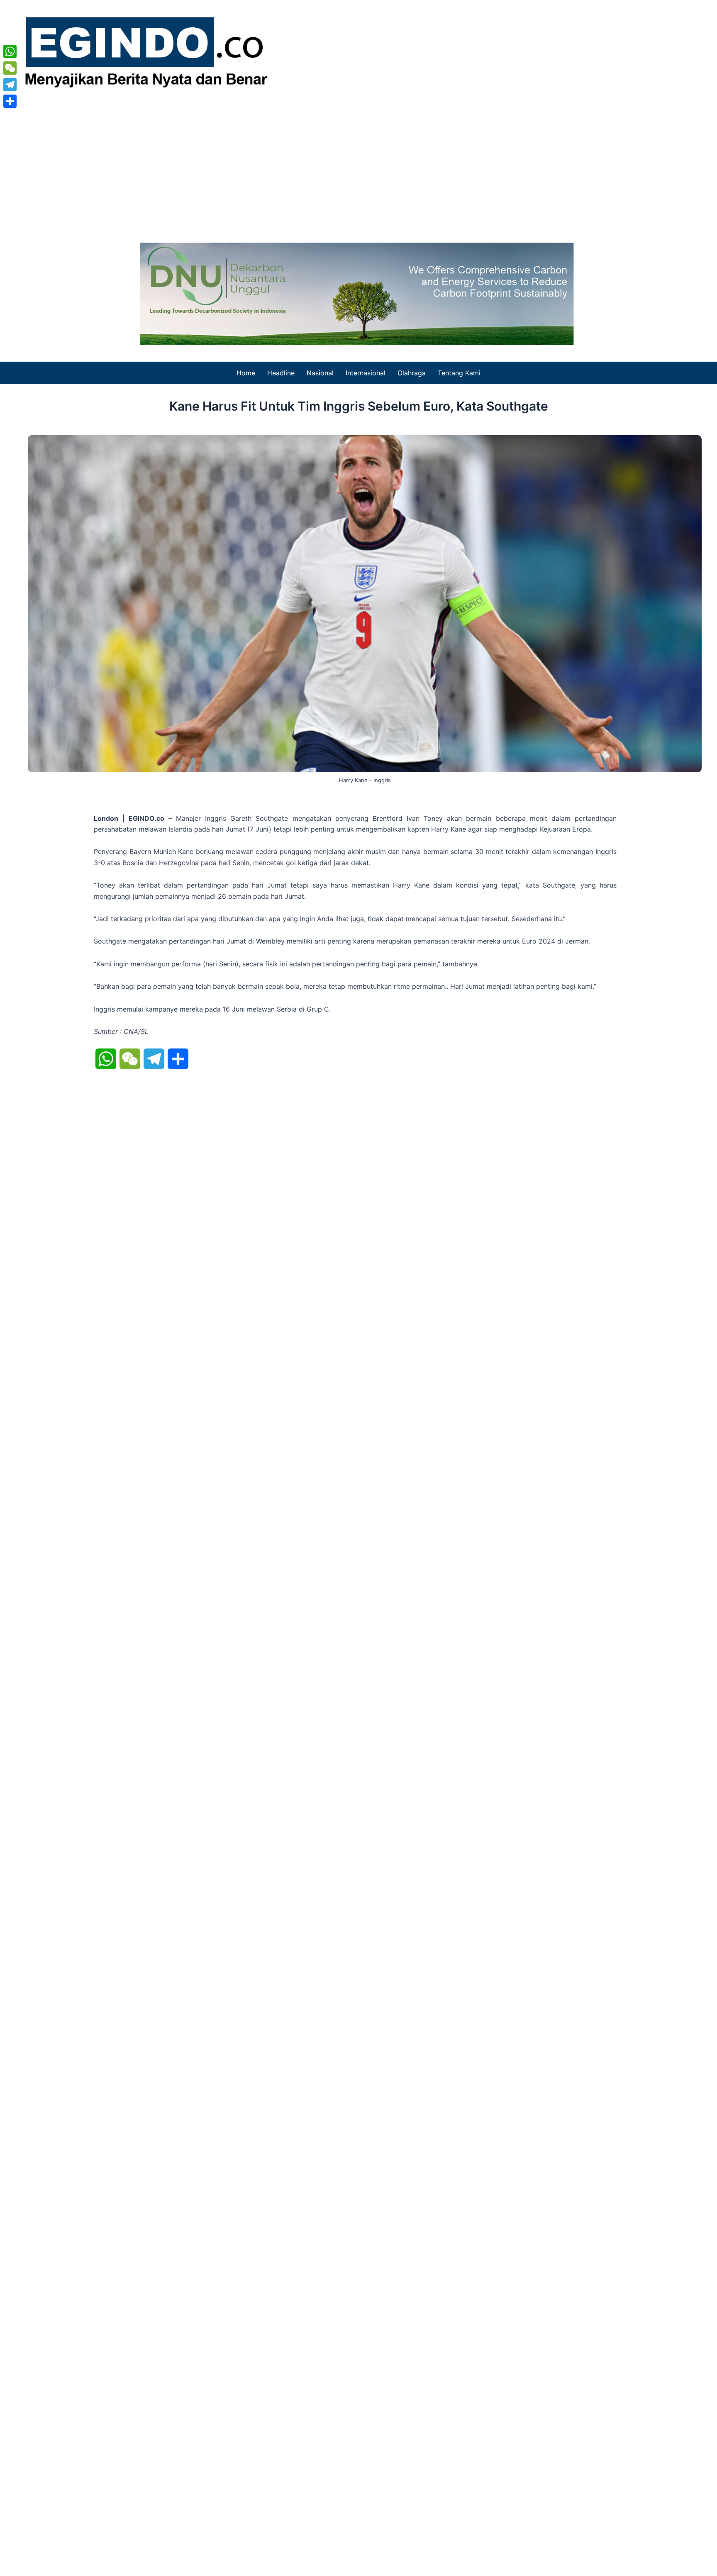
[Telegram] (10, 85)
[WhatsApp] (10, 51)
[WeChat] (10, 68)
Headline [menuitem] (281, 373)
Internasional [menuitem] (366, 373)
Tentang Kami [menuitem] (459, 373)
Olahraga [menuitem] (412, 373)
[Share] (10, 101)
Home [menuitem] (246, 373)
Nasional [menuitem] (320, 373)
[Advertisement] (358, 164)
